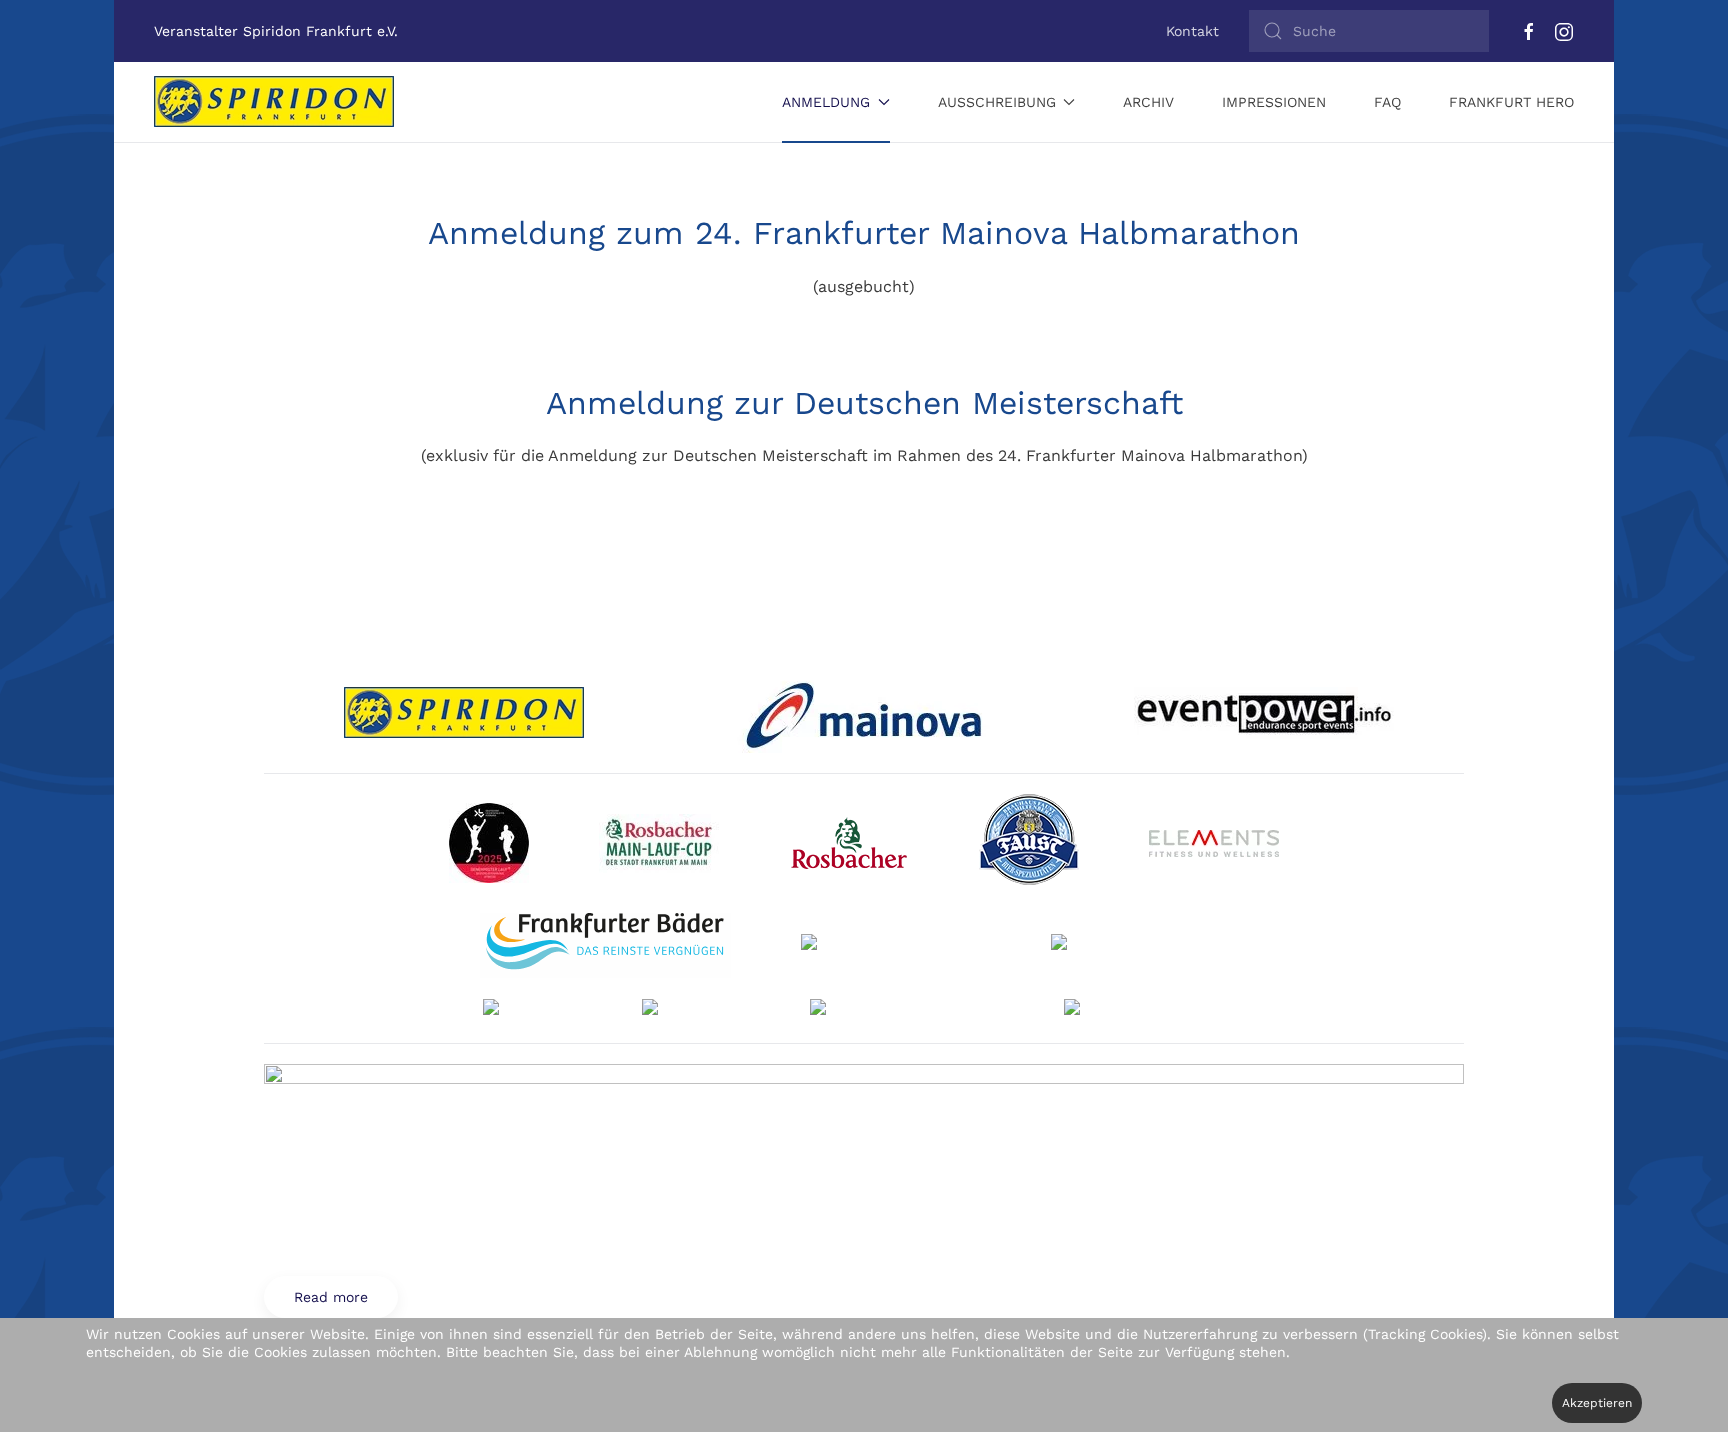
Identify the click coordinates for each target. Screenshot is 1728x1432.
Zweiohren (698, 1011)
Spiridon (464, 713)
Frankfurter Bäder (605, 945)
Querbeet (535, 1011)
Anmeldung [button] (826, 102)
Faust (1043, 843)
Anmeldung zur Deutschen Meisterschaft (864, 403)
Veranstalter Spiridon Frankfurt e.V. (276, 31)
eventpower (1264, 713)
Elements (1226, 843)
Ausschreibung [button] (997, 102)
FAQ (1387, 102)
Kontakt (1192, 31)
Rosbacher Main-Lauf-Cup (674, 843)
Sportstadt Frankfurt (891, 945)
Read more (1155, 1011)
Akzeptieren (1597, 1403)
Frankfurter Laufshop (902, 1011)
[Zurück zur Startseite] (274, 102)
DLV (507, 843)
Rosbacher (864, 843)
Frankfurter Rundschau (1150, 945)
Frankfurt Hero (1511, 102)
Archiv (1148, 102)
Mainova (864, 713)
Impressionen (1274, 102)
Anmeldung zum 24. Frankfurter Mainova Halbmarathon (864, 233)
